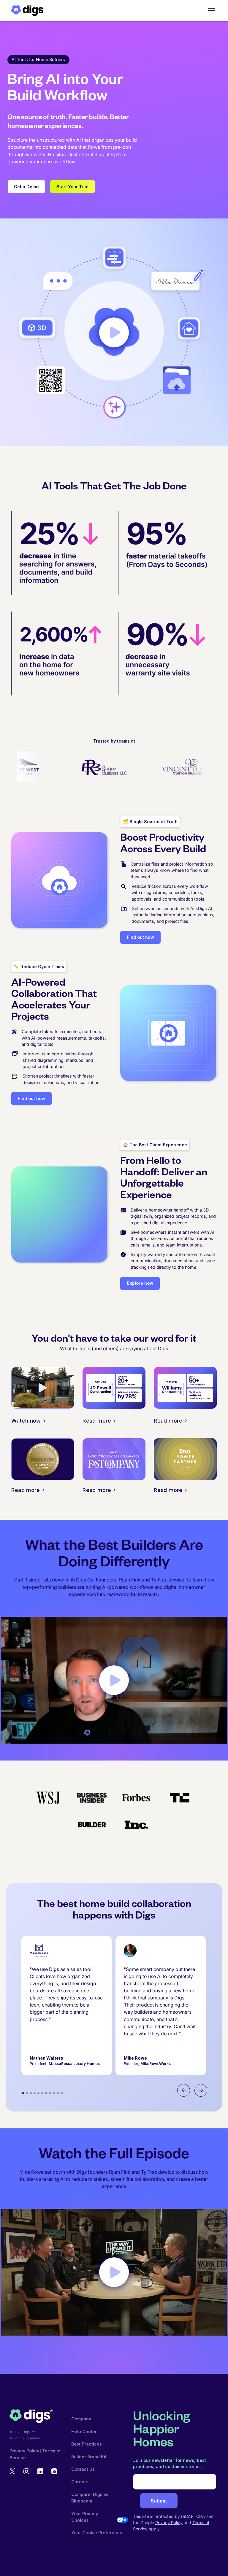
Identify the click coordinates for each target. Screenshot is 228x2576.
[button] (211, 11)
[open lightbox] (114, 332)
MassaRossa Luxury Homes (74, 2064)
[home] (27, 11)
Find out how (141, 937)
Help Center (84, 2431)
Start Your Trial (72, 187)
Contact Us (83, 2469)
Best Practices (87, 2444)
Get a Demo (26, 187)
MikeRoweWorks (156, 2064)
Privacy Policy (24, 2451)
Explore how (140, 1283)
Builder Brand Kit (89, 2457)
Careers (80, 2482)
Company (81, 2419)
